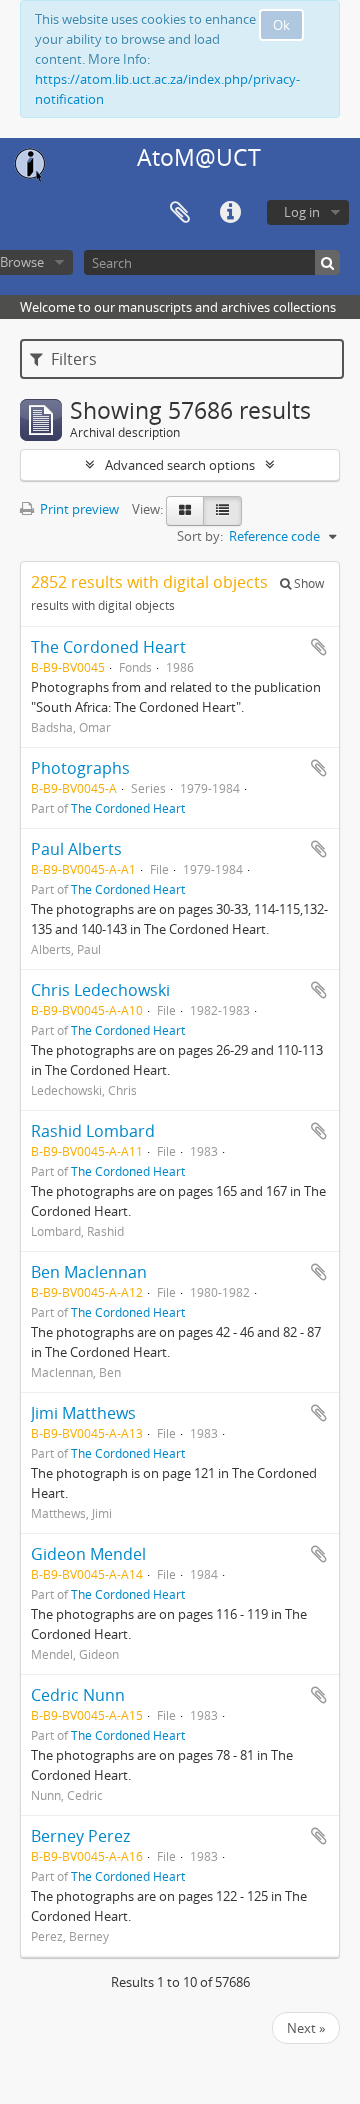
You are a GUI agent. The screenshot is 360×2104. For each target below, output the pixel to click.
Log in (302, 212)
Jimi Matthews (83, 1413)
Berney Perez (80, 1836)
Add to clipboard (319, 647)
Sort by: (200, 536)
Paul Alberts (76, 849)
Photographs (80, 768)
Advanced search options (180, 465)
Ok (281, 25)
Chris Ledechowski (100, 990)
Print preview (78, 509)
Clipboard (180, 213)
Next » (306, 2028)
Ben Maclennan (89, 1272)
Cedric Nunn (78, 1695)
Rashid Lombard (93, 1131)
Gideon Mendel (88, 1554)
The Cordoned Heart (108, 647)
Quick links (230, 213)
